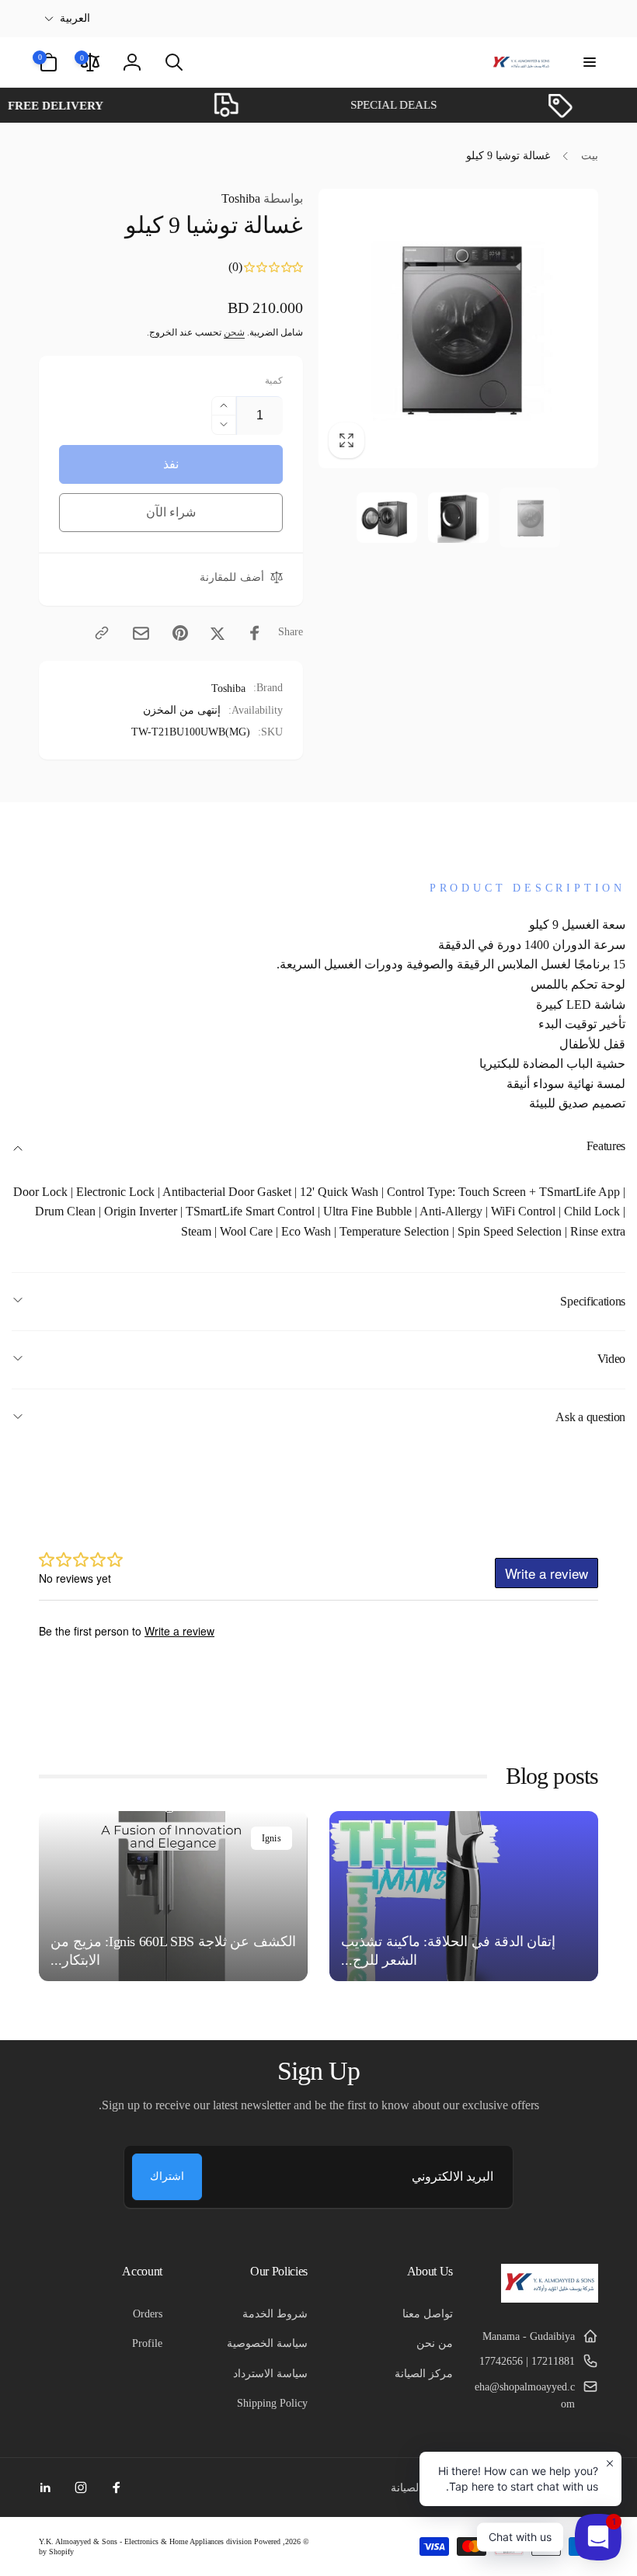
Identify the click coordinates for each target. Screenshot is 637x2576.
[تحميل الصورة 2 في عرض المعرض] (458, 518)
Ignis (272, 1838)
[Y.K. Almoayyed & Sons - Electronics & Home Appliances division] (550, 2298)
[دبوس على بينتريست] (180, 633)
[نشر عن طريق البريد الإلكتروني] (141, 633)
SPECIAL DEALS (420, 105)
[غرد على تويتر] (218, 633)
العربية (75, 18)
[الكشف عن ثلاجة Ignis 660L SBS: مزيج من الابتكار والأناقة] (173, 1896)
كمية (274, 381)
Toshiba (262, 198)
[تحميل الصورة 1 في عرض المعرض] (530, 518)
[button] (589, 62)
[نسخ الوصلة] (102, 633)
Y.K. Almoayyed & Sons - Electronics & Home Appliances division (145, 2541)
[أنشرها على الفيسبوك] (255, 633)
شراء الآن (171, 512)
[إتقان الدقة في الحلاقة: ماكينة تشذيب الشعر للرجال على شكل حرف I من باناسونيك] (464, 1896)
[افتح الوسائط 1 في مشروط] (458, 328)
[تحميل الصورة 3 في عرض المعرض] (387, 518)
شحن (234, 332)
